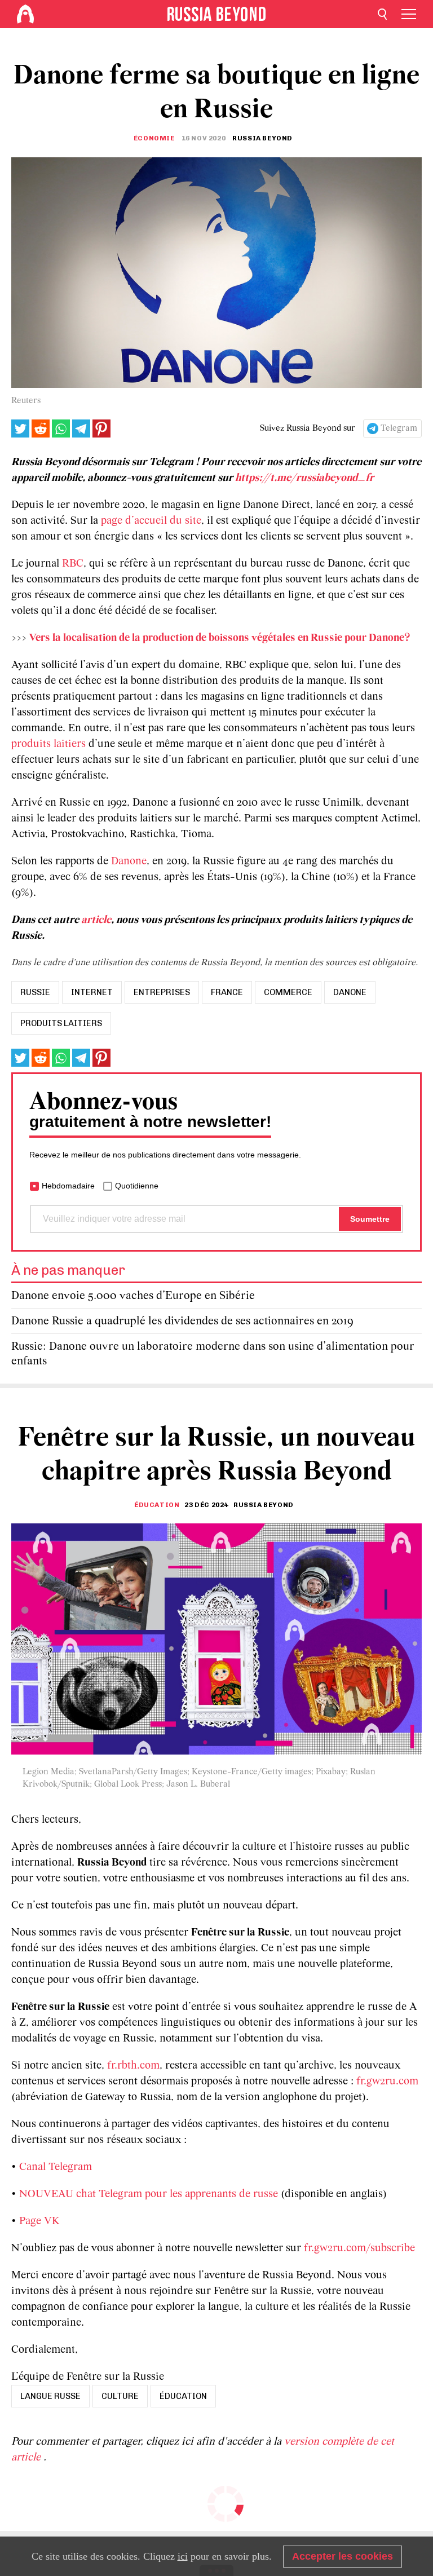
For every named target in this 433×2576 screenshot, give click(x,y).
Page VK (39, 2221)
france (227, 992)
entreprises (162, 992)
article (96, 920)
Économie (154, 138)
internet (92, 992)
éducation (183, 2396)
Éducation (157, 1505)
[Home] (25, 14)
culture (120, 2396)
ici (183, 2556)
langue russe (50, 2396)
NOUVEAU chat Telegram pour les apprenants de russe (149, 2194)
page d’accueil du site (151, 521)
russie (35, 992)
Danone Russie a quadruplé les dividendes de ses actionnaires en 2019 (182, 1321)
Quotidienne (137, 1186)
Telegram (399, 428)
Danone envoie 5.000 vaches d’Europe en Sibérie (133, 1296)
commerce (288, 992)
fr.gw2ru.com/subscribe (359, 2248)
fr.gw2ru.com (387, 2082)
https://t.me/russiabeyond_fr (304, 478)
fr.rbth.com (133, 2066)
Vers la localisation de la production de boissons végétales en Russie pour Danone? (220, 638)
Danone (129, 861)
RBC (73, 564)
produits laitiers (48, 744)
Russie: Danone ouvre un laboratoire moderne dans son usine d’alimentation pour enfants (213, 1354)
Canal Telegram (56, 2167)
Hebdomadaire (68, 1186)
